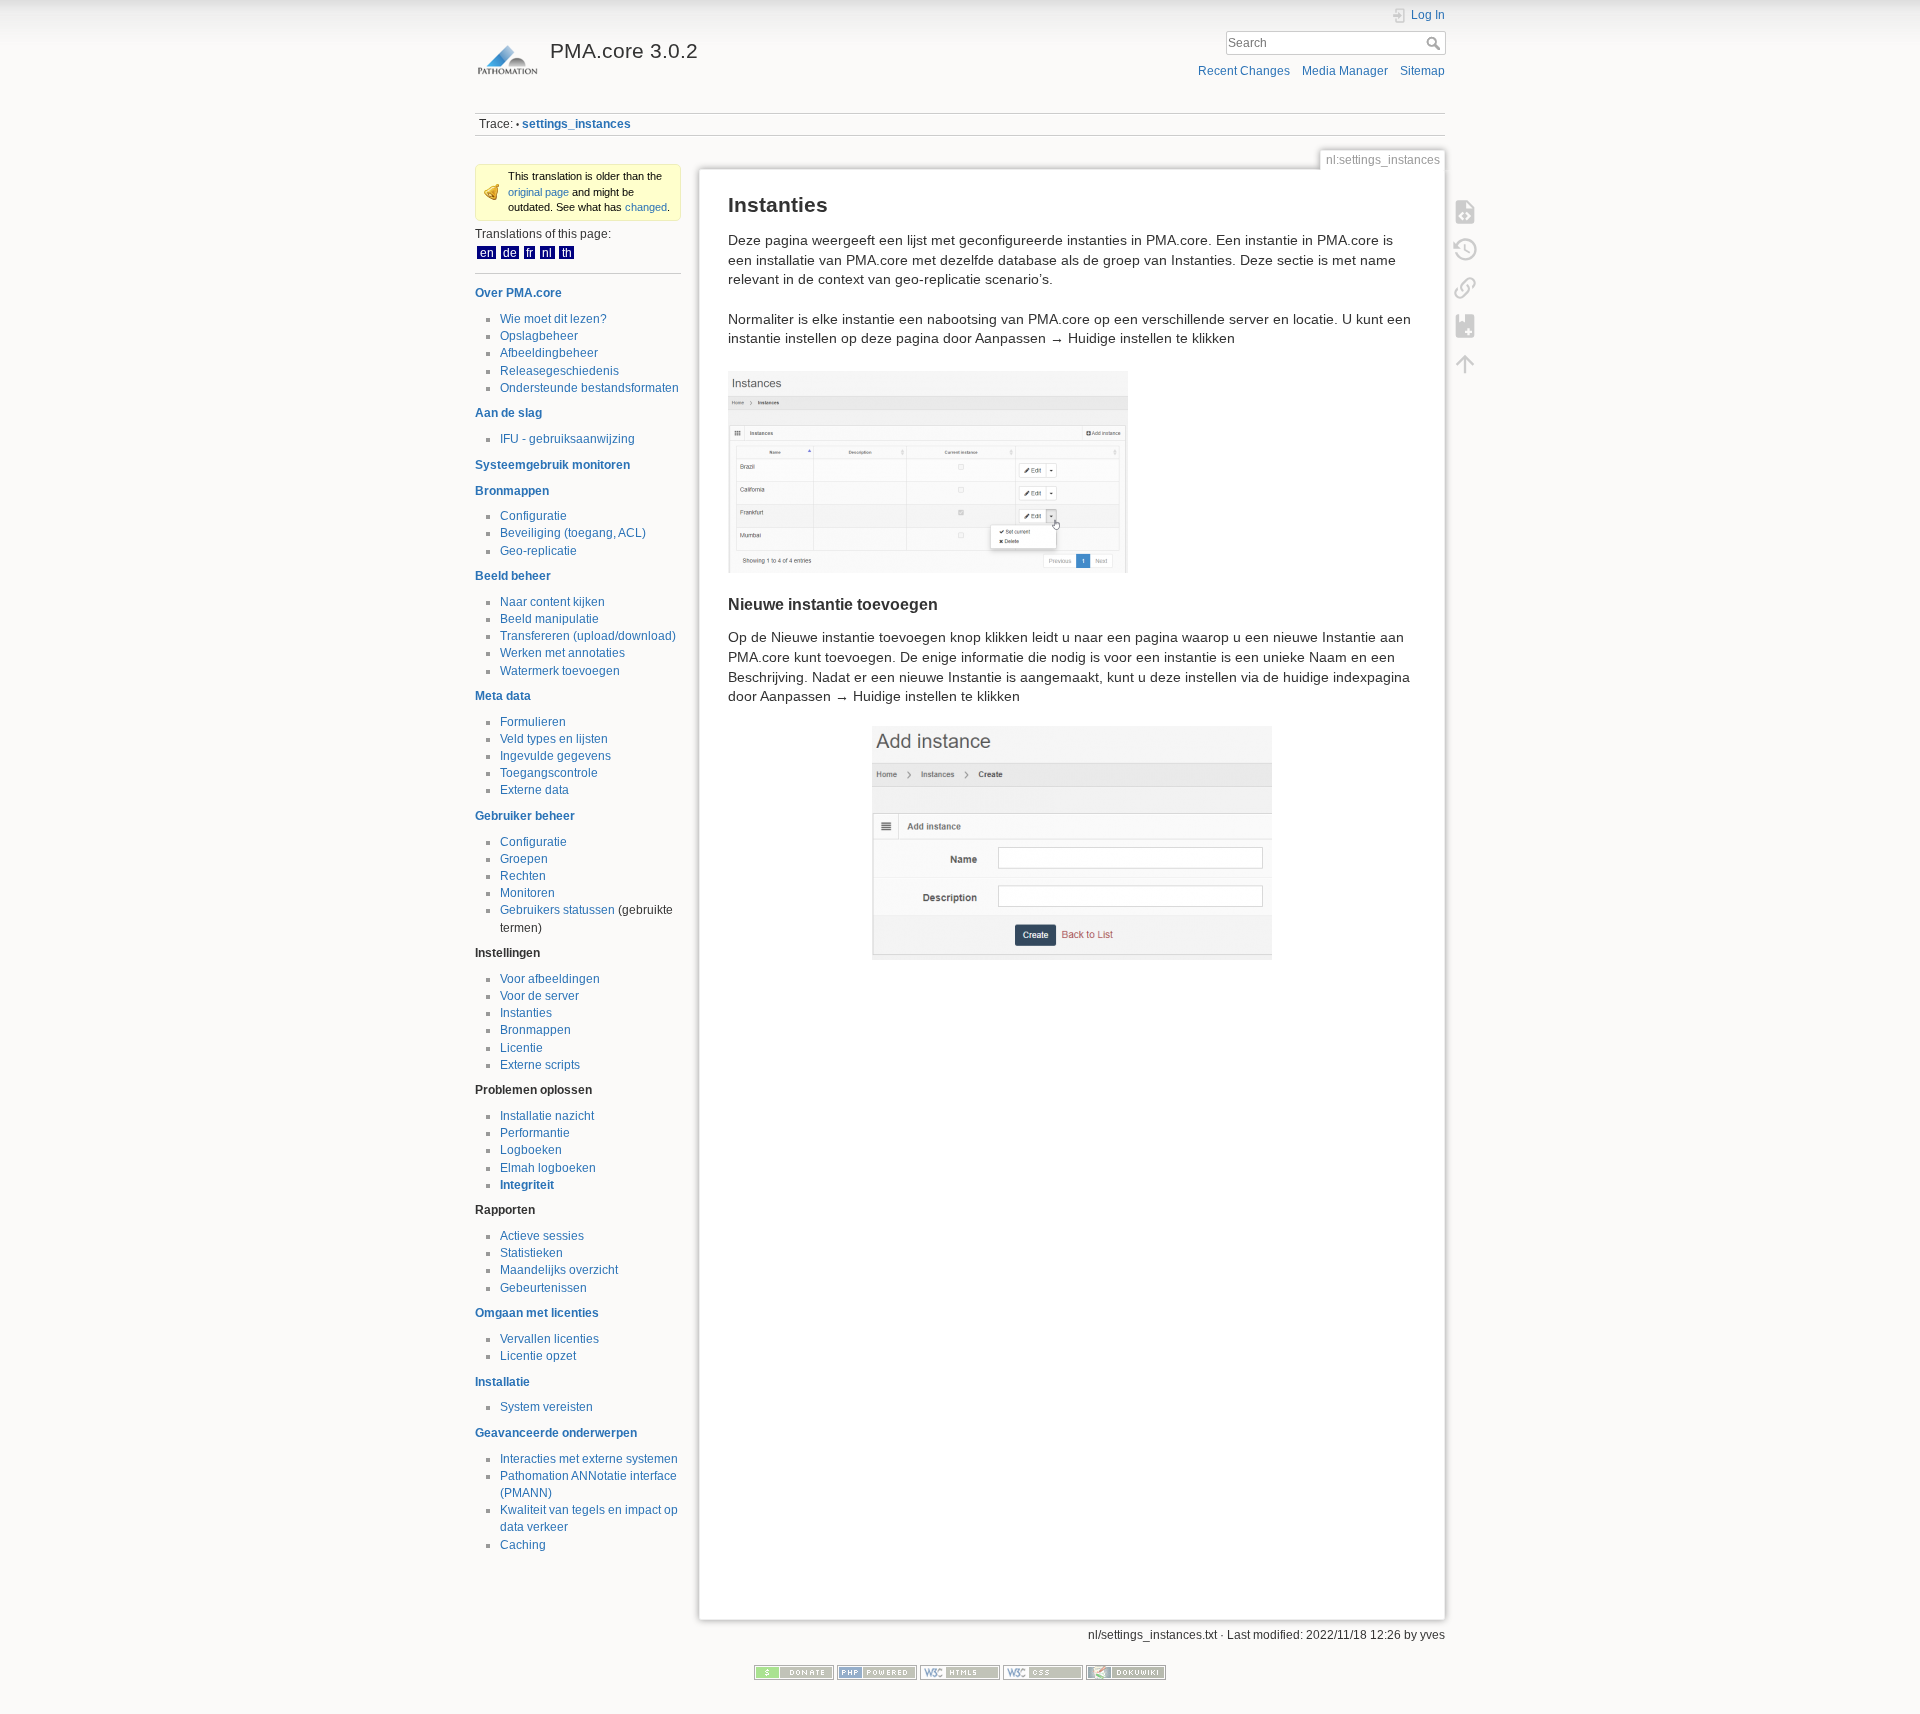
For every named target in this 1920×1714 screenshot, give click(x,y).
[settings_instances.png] (928, 471)
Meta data (503, 696)
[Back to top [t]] (1465, 364)
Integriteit (527, 1185)
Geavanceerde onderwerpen (556, 1433)
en (487, 252)
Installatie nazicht (547, 1116)
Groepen (524, 859)
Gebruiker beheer (525, 816)
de (510, 252)
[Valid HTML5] (960, 1671)
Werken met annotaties (562, 653)
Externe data (534, 790)
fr (529, 252)
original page (538, 192)
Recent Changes (1244, 71)
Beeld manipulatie (549, 619)
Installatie (502, 1382)
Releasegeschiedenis (559, 371)
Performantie (535, 1133)
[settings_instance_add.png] (1072, 843)
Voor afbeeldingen (550, 979)
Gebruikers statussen (557, 910)
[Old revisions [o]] (1465, 250)
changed (646, 207)
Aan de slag (508, 413)
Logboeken (531, 1150)
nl (547, 252)
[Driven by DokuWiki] (1126, 1671)
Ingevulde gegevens (555, 756)
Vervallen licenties (549, 1339)
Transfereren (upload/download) (588, 636)
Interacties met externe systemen (589, 1459)
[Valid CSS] (1043, 1671)
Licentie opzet (538, 1356)
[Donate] (794, 1671)
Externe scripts (540, 1065)
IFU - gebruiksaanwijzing (567, 439)
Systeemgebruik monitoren (552, 465)
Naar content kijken (552, 602)
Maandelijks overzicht (559, 1270)
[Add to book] (1465, 326)
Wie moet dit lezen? (553, 319)
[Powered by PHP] (877, 1671)
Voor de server (539, 996)
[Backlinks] (1465, 288)
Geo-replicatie (538, 551)
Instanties (526, 1013)
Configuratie (533, 516)
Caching (523, 1545)
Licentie (521, 1048)
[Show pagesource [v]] (1465, 212)
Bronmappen (512, 491)
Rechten (523, 876)
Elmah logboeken (548, 1168)
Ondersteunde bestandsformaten (589, 388)
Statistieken (531, 1253)
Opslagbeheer (539, 336)
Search (1435, 43)
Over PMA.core (518, 293)
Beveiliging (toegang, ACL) (573, 533)
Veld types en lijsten (554, 739)
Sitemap (1422, 71)
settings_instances (576, 124)
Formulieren (533, 722)
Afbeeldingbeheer (549, 353)
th (567, 252)
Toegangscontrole (549, 773)
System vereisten (546, 1407)
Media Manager (1345, 71)
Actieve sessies (542, 1236)
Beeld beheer (513, 576)
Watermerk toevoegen (560, 671)
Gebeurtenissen (543, 1288)
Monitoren (527, 893)
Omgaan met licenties (537, 1313)
